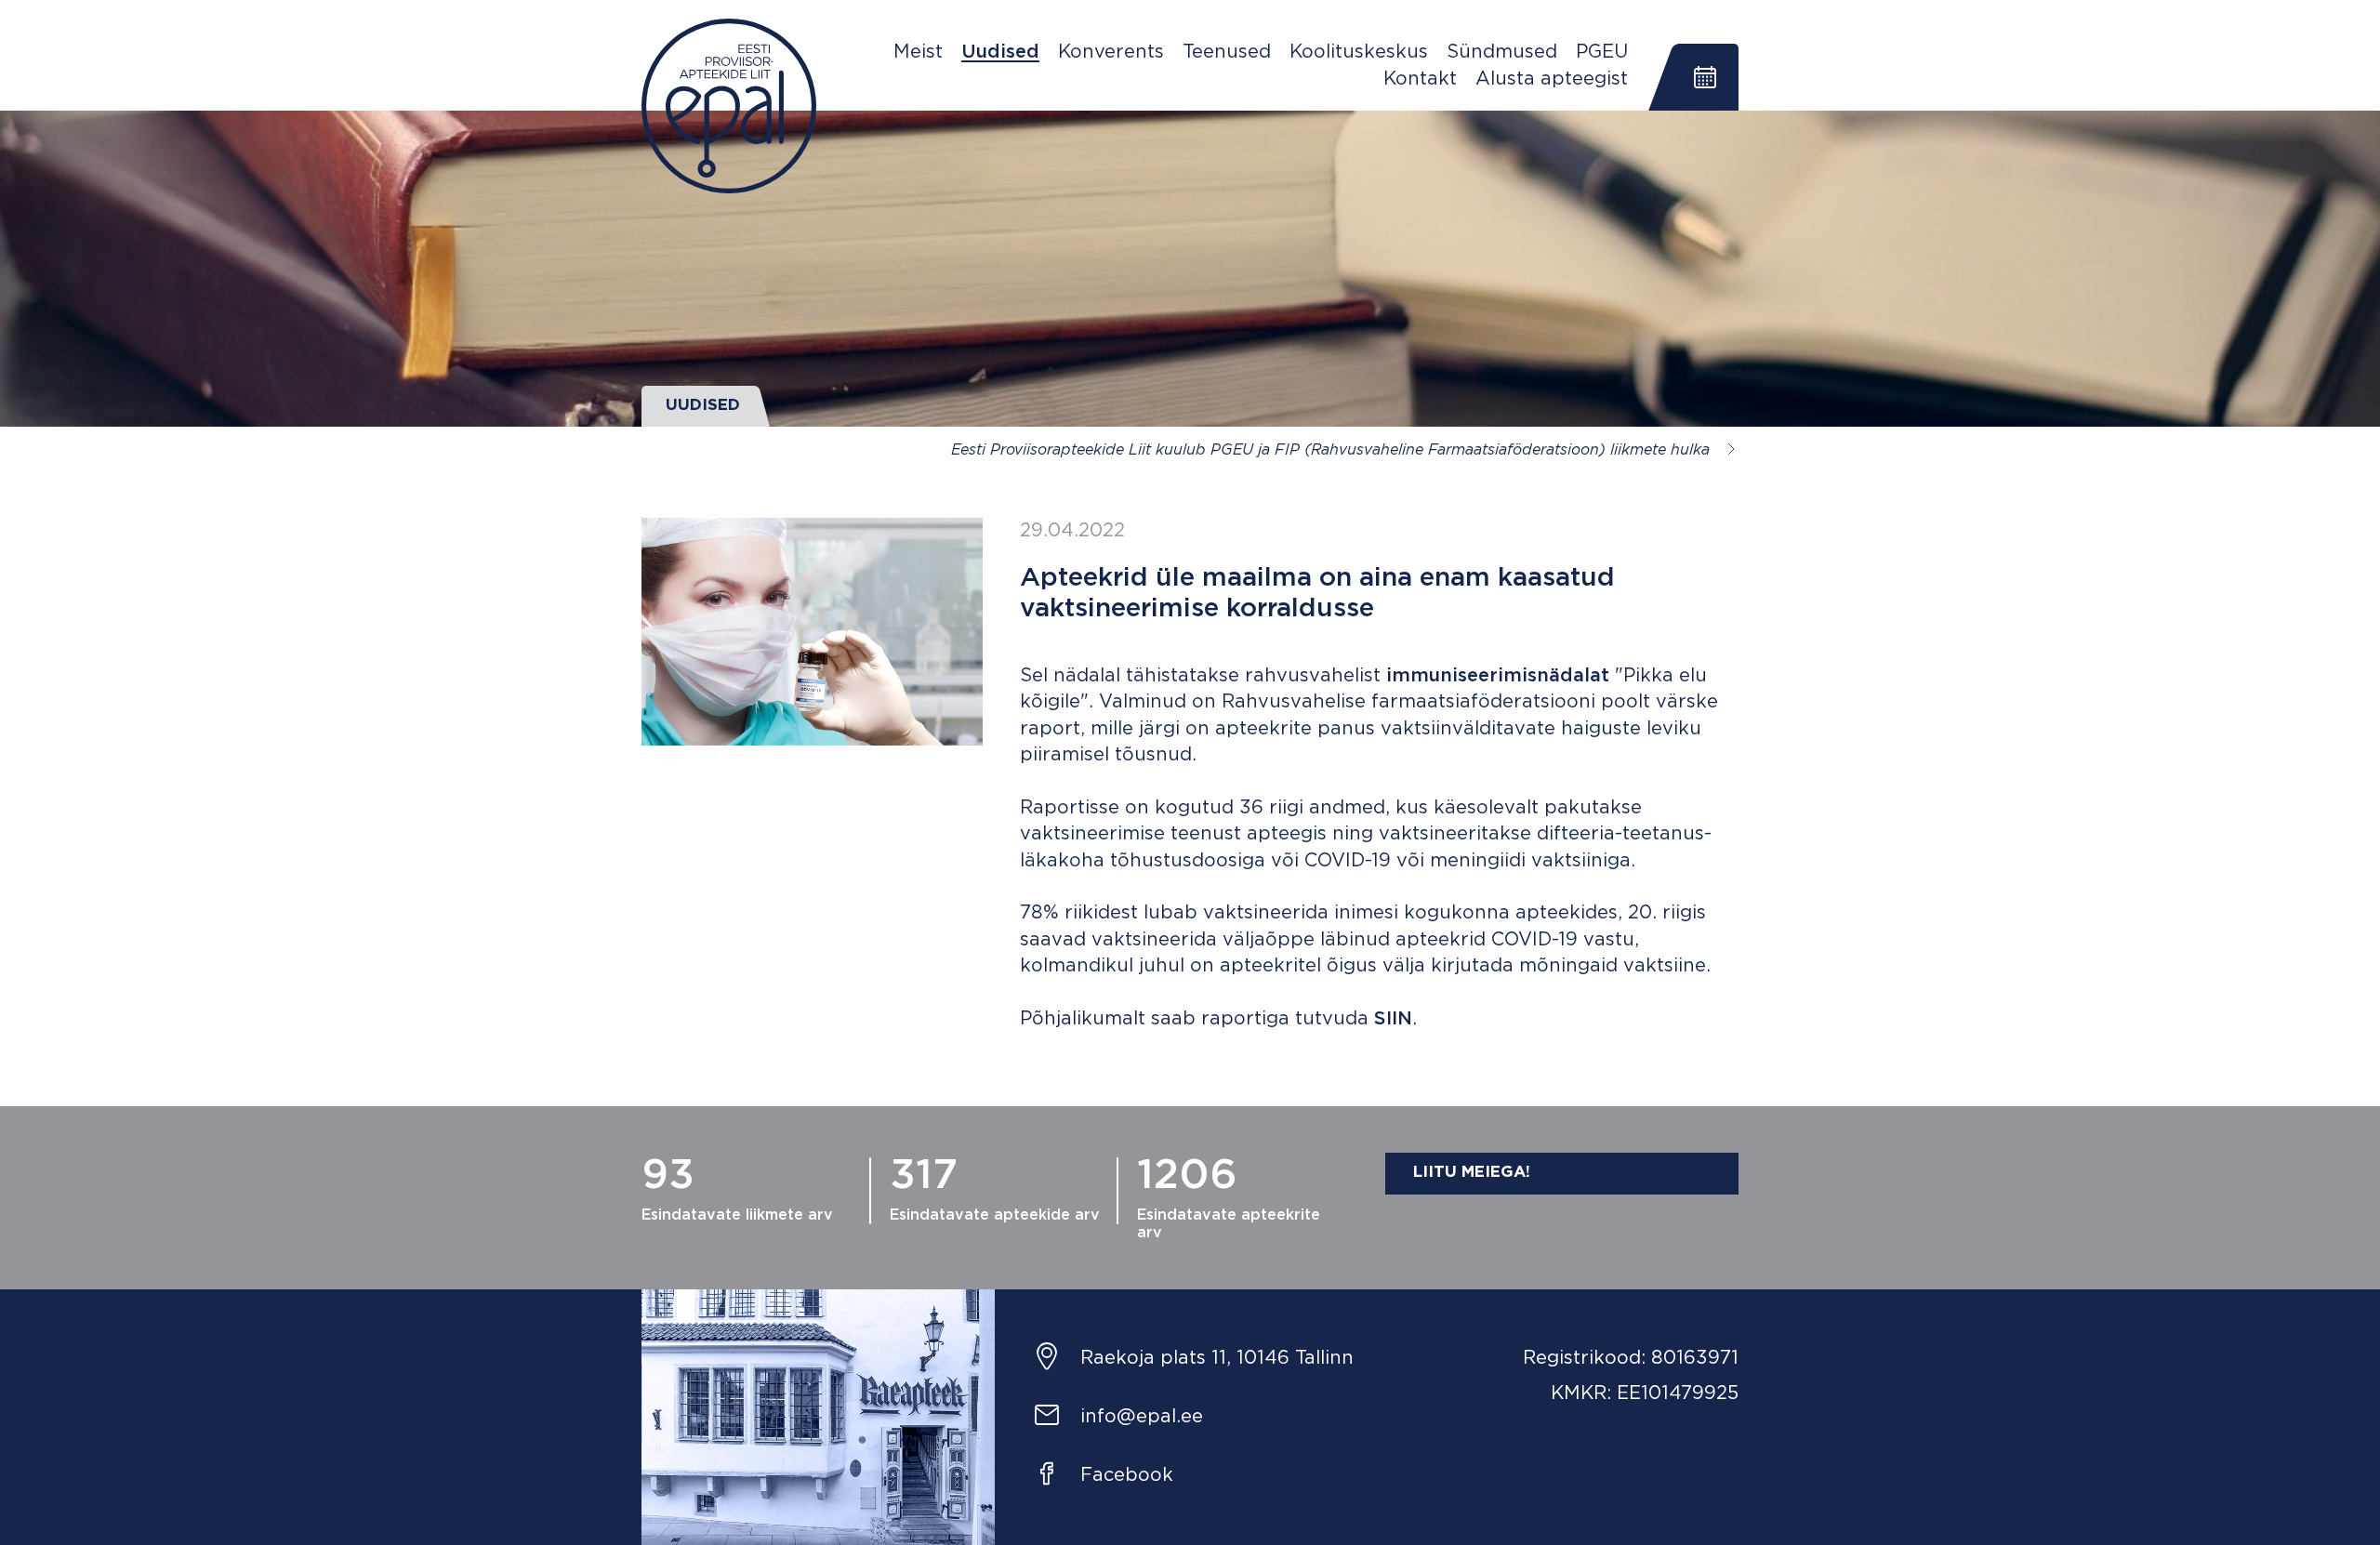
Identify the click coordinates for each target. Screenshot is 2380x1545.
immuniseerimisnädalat (1498, 676)
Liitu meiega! (1472, 1173)
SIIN (1393, 1019)
